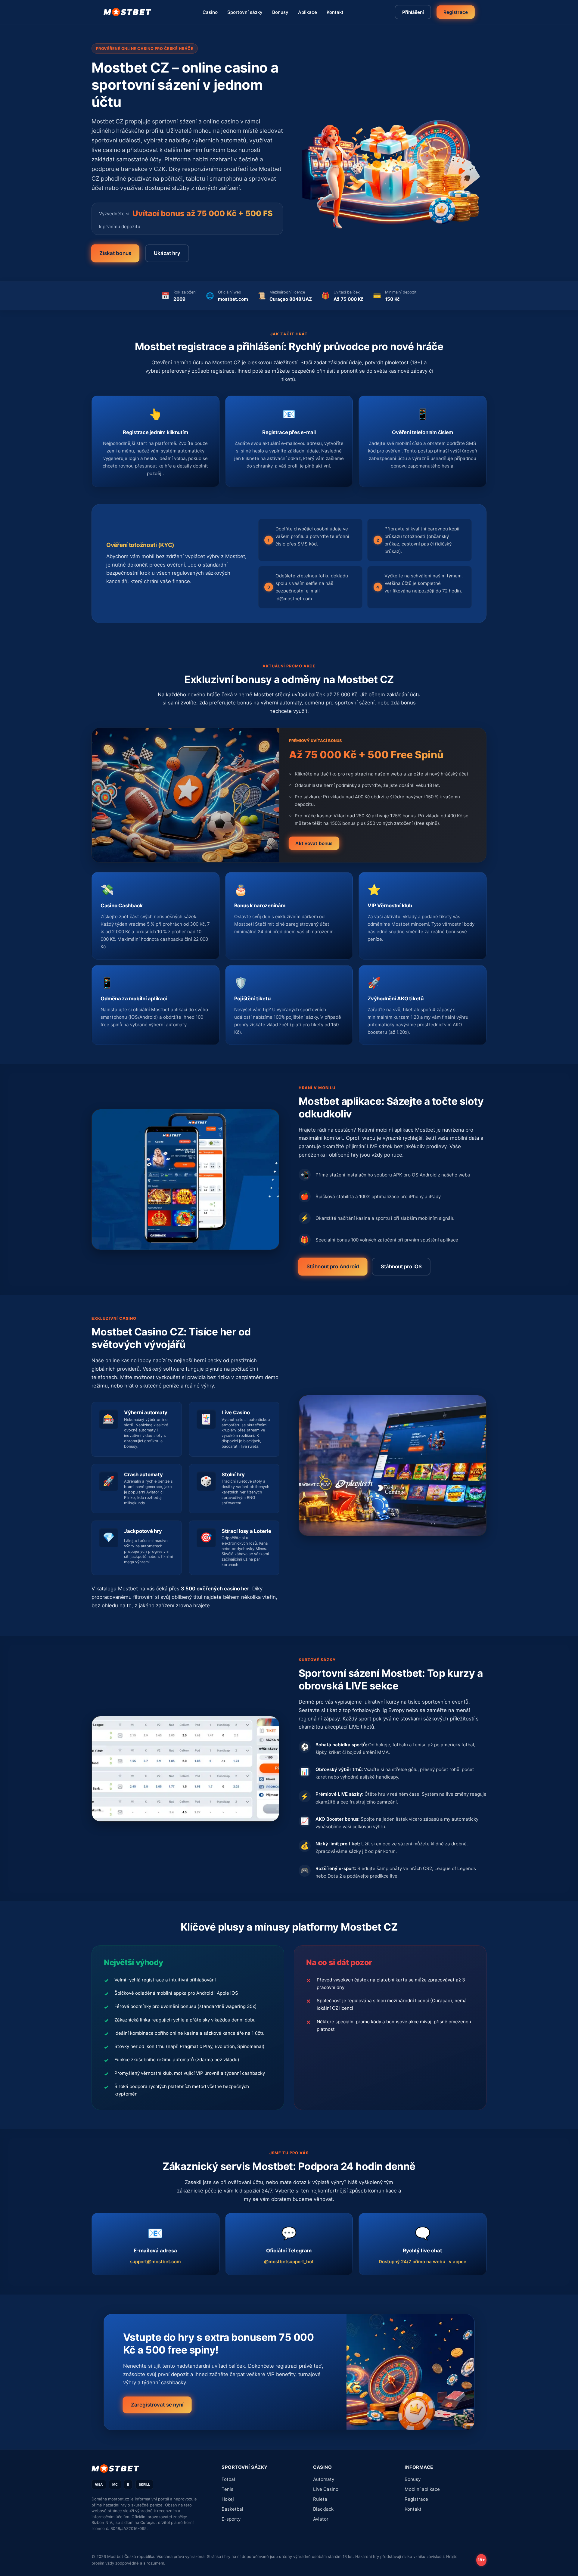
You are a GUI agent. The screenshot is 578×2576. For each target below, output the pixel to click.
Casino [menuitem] (210, 12)
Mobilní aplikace (422, 2489)
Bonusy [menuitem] (280, 12)
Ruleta (320, 2499)
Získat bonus (115, 253)
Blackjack (323, 2509)
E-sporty (231, 2519)
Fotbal (228, 2479)
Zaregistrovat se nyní (157, 2405)
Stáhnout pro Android (333, 1266)
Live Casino (326, 2489)
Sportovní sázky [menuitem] (245, 12)
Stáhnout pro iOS (401, 1266)
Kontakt (413, 2509)
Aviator (321, 2519)
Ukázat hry (167, 253)
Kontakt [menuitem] (335, 12)
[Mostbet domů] (127, 12)
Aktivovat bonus (314, 843)
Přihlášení (413, 12)
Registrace (455, 12)
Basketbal (232, 2509)
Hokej (228, 2499)
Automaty (324, 2479)
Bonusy (413, 2479)
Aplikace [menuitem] (308, 12)
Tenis (227, 2489)
